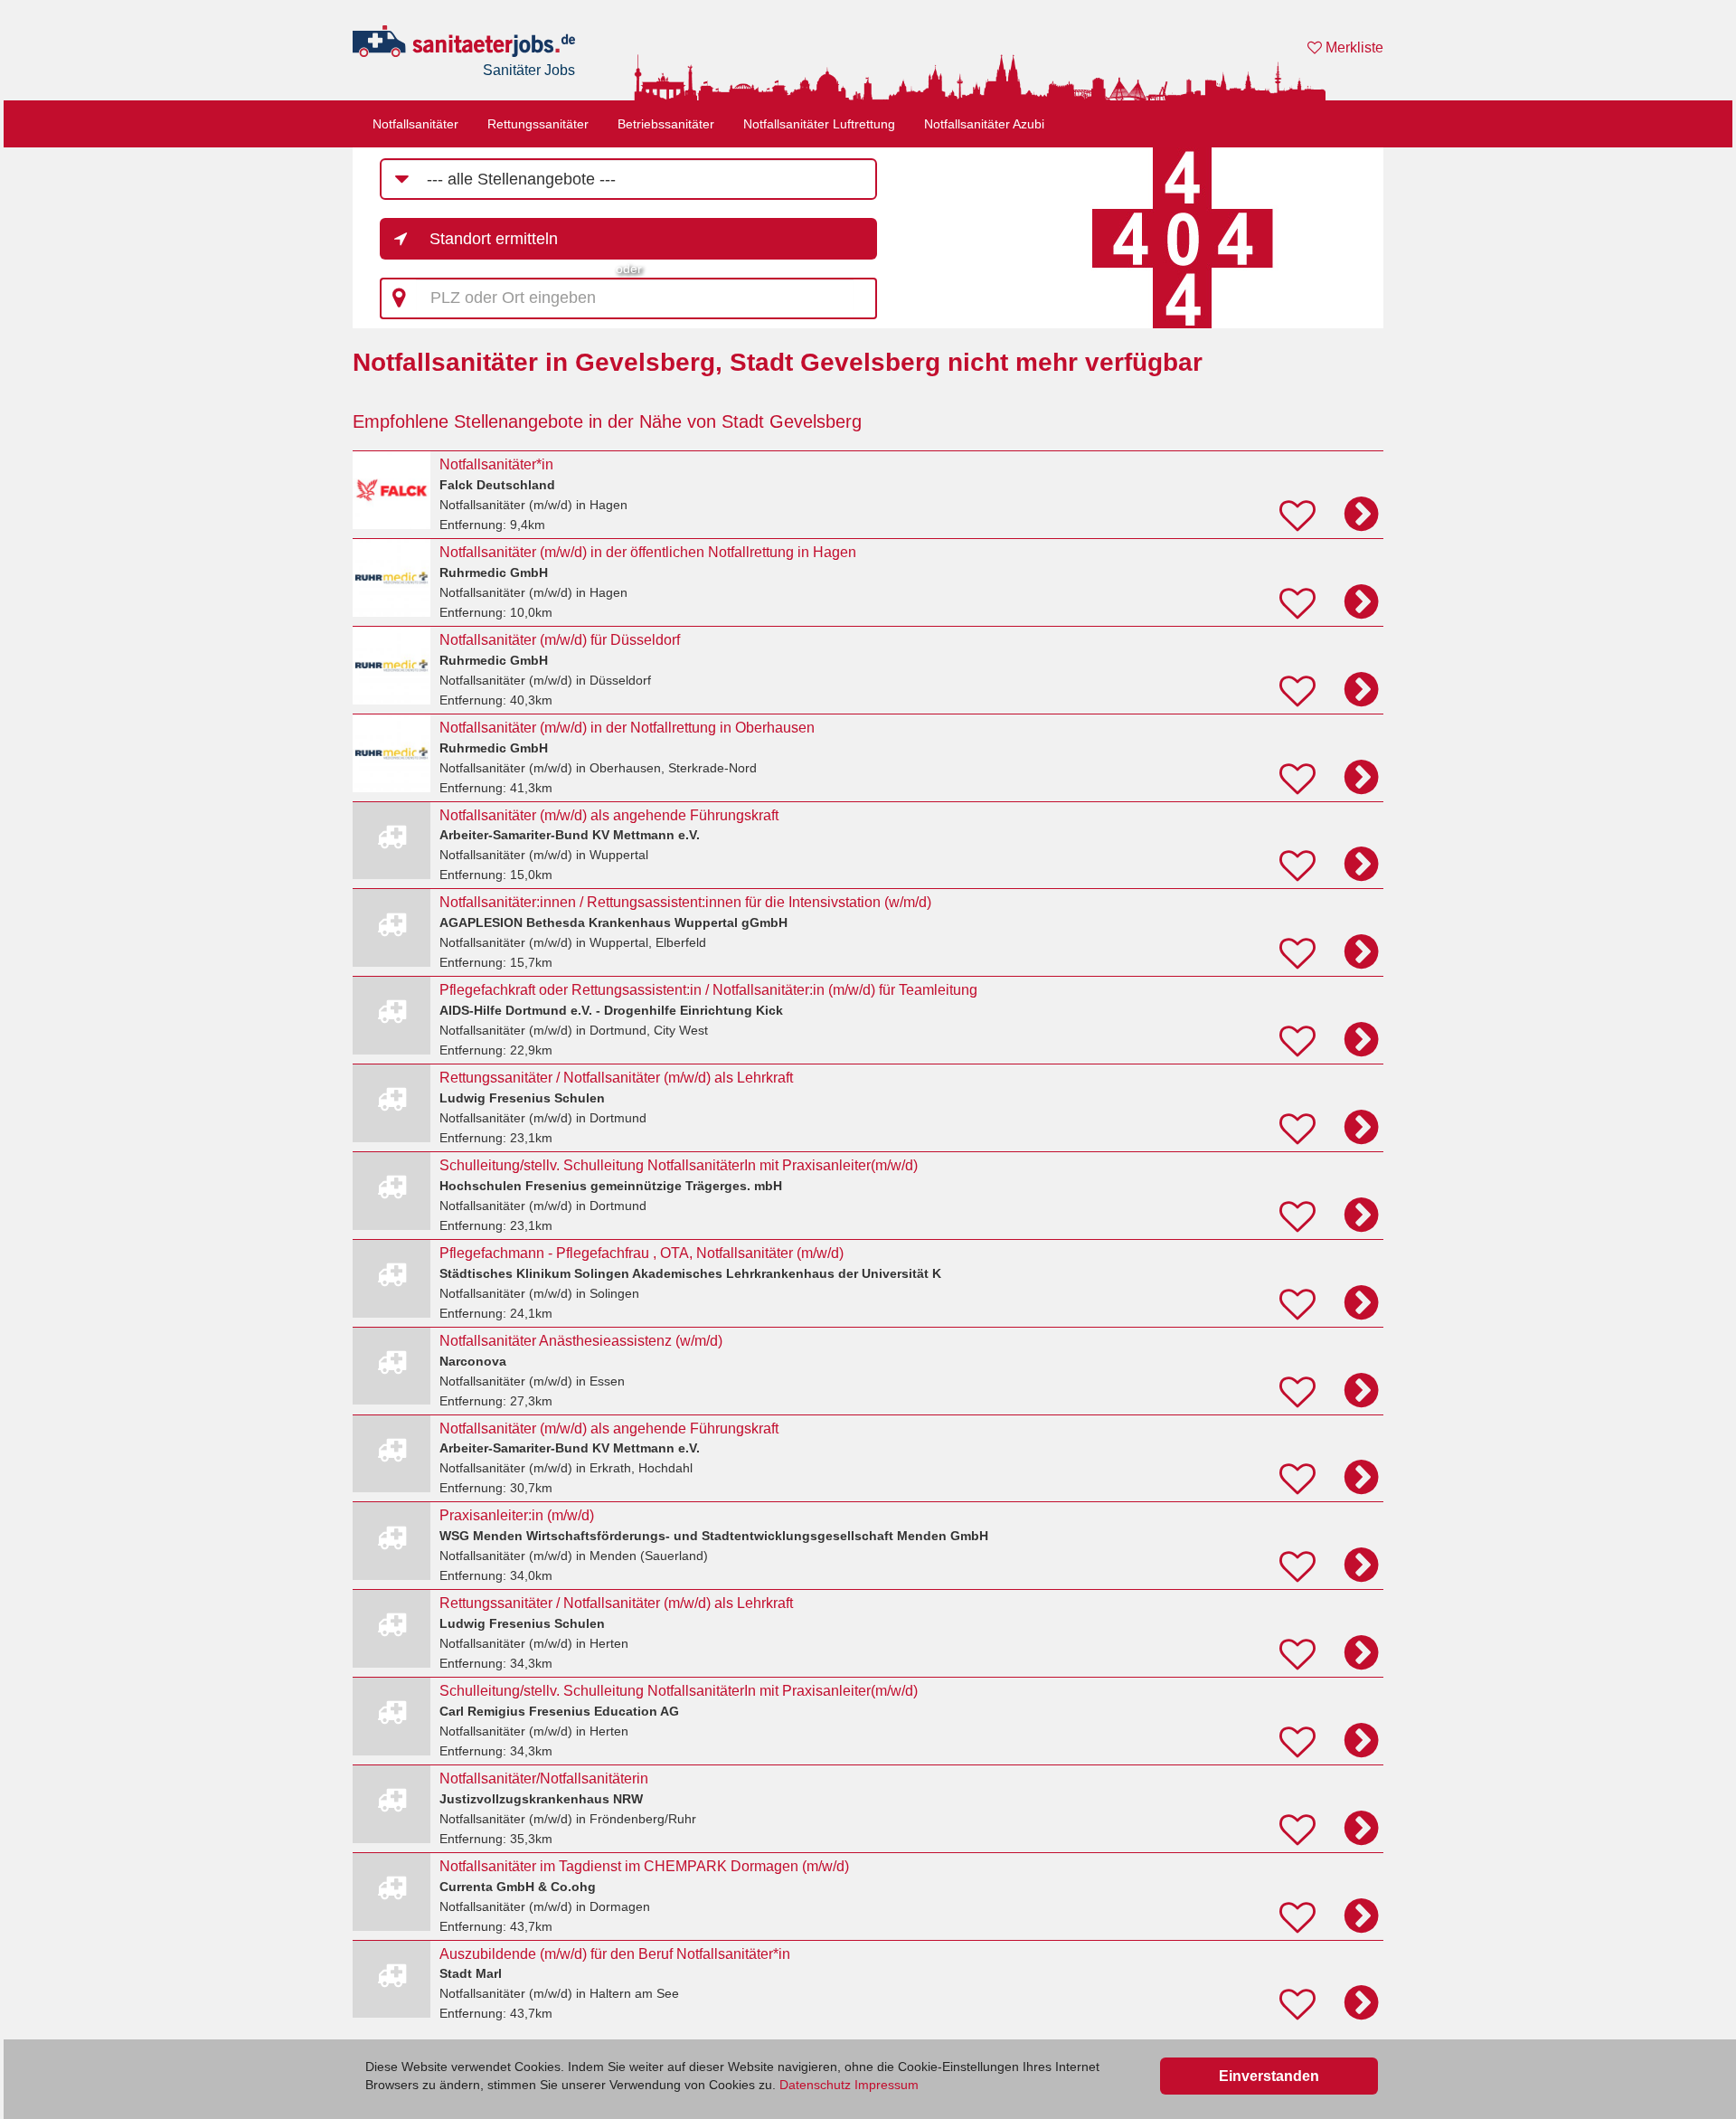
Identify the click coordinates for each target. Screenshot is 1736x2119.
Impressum (887, 2085)
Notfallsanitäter (415, 124)
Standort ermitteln (494, 239)
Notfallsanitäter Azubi (984, 124)
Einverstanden (1269, 2076)
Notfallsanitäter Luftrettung (819, 124)
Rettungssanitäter (538, 124)
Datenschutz (815, 2085)
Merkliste (1353, 47)
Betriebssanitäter (666, 124)
